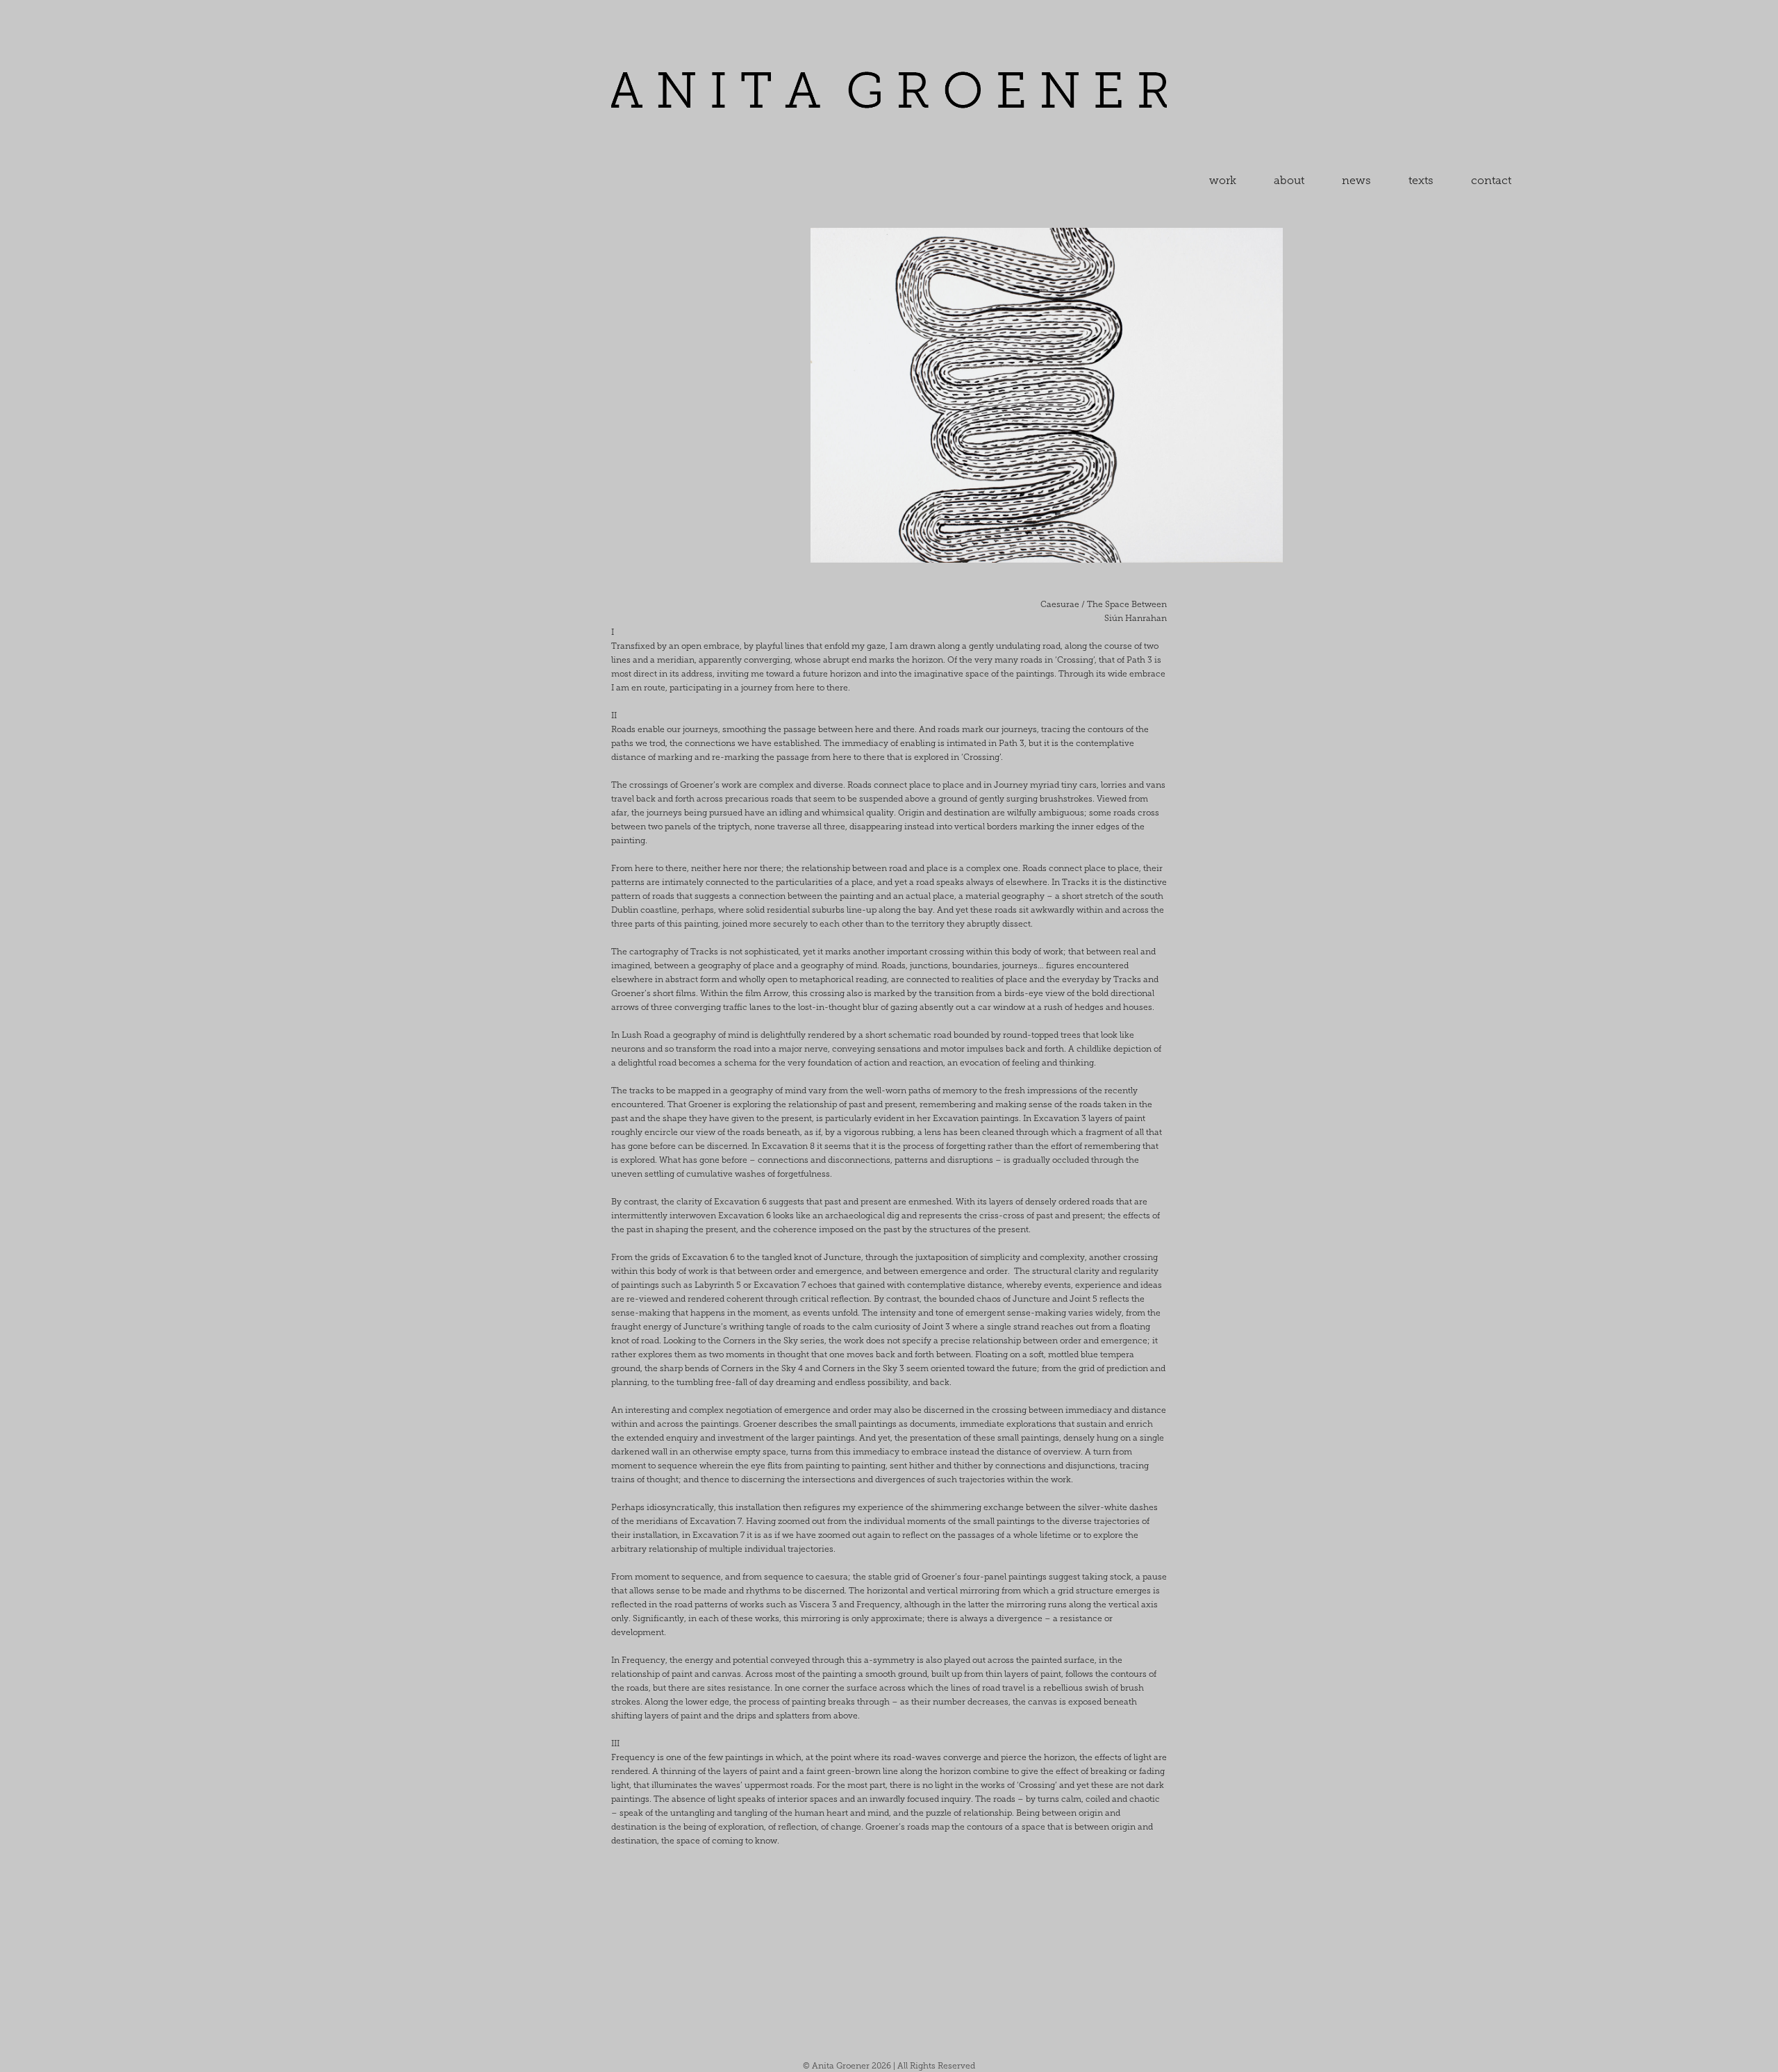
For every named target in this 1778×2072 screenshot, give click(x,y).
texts (1421, 180)
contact (1491, 180)
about (1289, 180)
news (1356, 180)
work (1223, 180)
